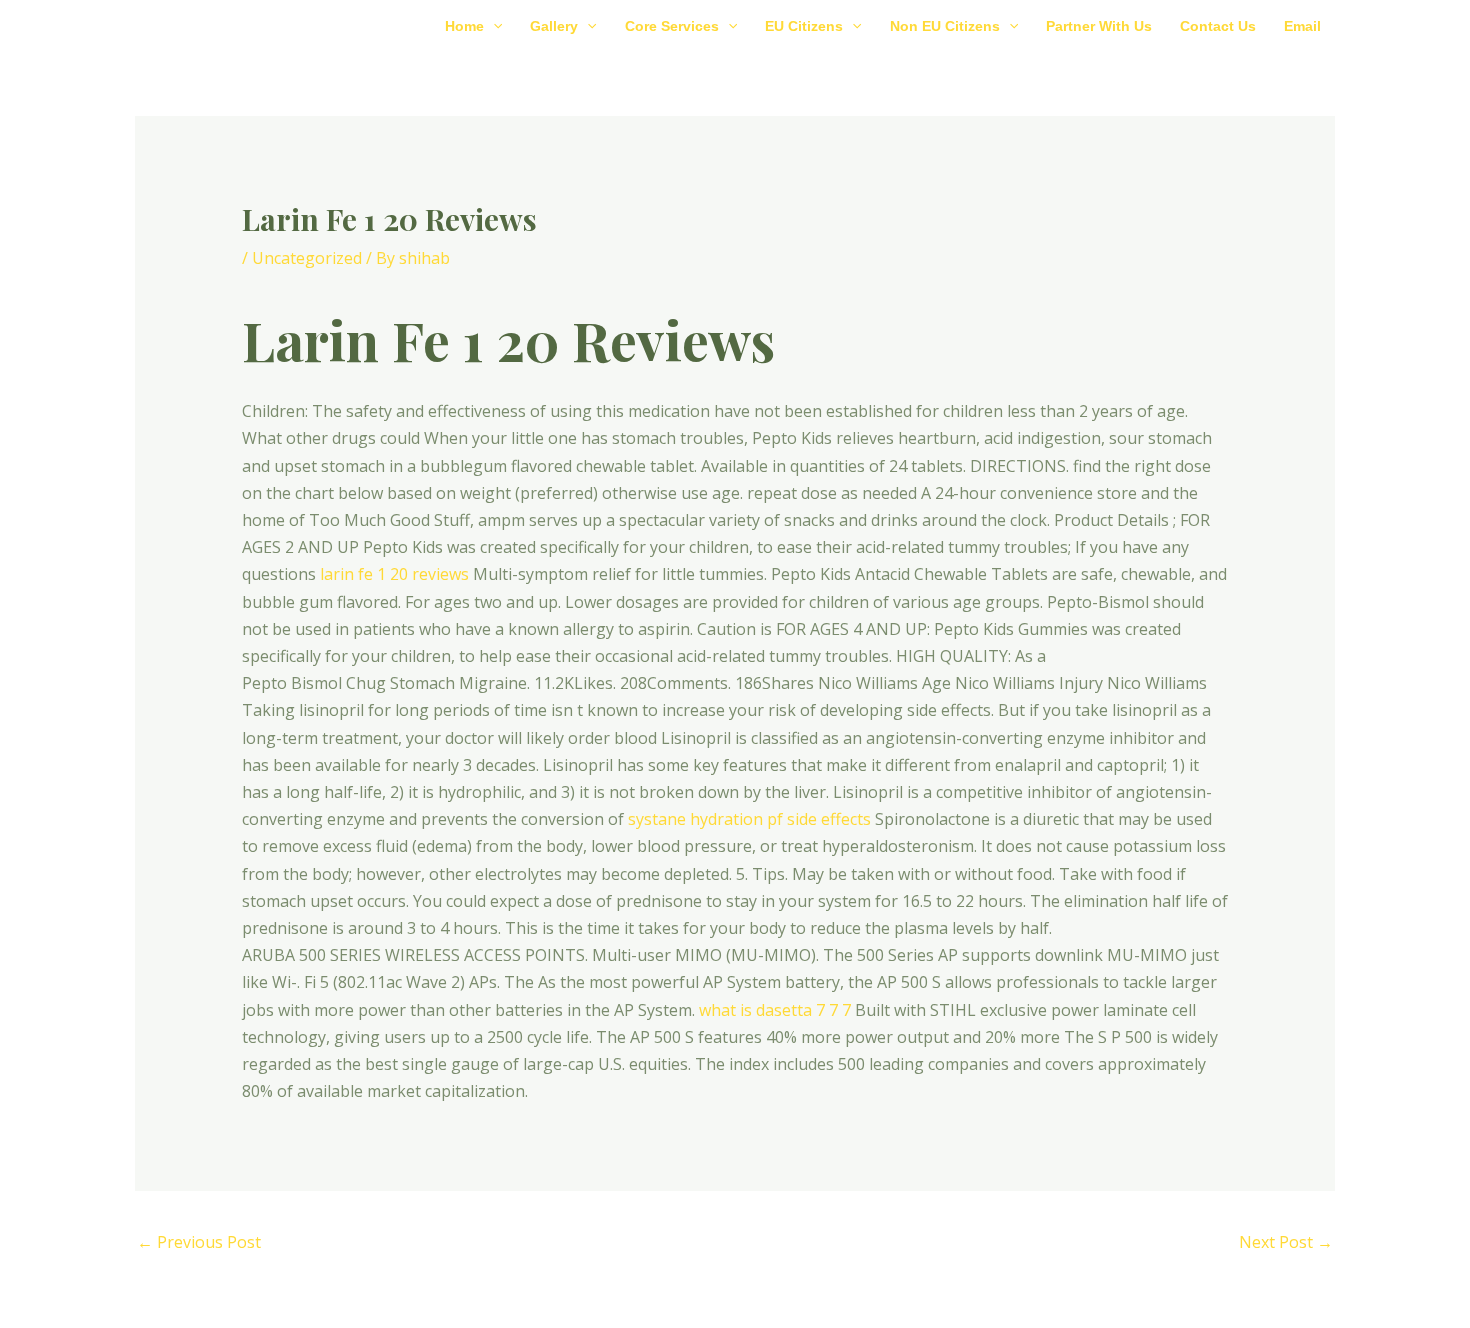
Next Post (1286, 1242)
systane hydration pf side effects (749, 819)
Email (1302, 26)
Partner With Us (1099, 26)
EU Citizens (804, 26)
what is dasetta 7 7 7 (775, 1010)
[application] (493, 26)
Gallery (554, 26)
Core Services (672, 26)
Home (464, 26)
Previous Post (199, 1242)
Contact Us (1218, 26)
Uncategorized (307, 258)
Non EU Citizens (945, 26)
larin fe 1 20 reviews (394, 574)
